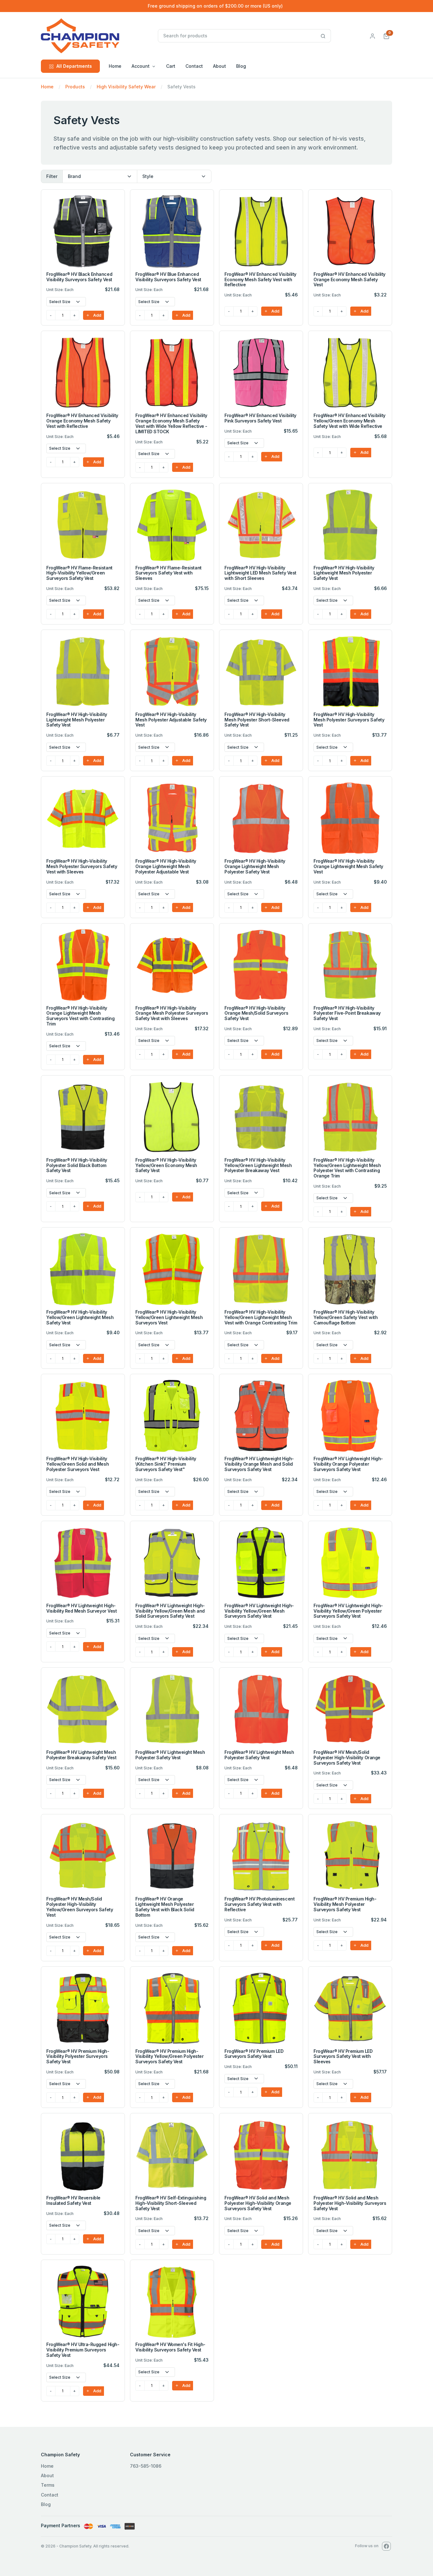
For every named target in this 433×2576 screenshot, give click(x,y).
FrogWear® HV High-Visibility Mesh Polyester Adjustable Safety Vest (171, 720)
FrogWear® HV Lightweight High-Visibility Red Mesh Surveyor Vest (81, 1608)
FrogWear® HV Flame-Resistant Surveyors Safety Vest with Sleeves (168, 573)
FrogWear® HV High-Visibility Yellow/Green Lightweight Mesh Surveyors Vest (169, 1317)
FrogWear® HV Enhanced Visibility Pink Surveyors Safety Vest (260, 418)
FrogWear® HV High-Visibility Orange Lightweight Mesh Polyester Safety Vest (255, 866)
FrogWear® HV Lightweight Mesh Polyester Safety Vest (170, 1755)
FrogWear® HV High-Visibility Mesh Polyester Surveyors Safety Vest (349, 720)
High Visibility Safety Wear (126, 87)
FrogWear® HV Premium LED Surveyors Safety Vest (254, 2054)
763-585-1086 (146, 2466)
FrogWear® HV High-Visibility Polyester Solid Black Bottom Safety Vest (77, 1165)
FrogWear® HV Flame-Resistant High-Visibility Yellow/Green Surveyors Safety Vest (79, 573)
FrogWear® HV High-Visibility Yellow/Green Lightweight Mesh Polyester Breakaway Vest (258, 1165)
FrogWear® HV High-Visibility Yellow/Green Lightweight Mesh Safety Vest (80, 1317)
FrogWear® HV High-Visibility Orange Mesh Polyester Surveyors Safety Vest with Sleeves (172, 1013)
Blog (241, 66)
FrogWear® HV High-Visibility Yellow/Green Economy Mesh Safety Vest (166, 1165)
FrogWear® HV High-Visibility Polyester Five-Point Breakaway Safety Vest (347, 1013)
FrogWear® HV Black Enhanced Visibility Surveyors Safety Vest (79, 277)
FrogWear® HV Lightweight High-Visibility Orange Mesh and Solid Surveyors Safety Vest (259, 1464)
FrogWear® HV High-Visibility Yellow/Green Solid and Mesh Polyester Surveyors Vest (78, 1464)
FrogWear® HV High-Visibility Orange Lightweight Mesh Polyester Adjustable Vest (166, 866)
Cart (171, 66)
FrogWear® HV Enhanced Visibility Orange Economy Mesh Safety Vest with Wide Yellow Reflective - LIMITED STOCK (171, 423)
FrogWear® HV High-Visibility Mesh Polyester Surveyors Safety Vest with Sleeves (82, 866)
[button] (386, 36)
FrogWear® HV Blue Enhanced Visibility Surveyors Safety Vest (168, 277)
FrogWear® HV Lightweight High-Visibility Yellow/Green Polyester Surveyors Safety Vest (348, 1611)
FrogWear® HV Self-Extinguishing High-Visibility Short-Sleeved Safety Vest (171, 2203)
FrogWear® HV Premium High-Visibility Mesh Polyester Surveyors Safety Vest (345, 1904)
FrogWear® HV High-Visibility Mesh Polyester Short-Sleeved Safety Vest (257, 720)
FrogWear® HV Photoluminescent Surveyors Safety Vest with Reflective (259, 1904)
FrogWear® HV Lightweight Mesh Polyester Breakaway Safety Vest (81, 1755)
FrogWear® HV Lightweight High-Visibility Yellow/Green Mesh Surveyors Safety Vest (259, 1611)
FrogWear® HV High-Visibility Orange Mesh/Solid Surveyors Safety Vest (256, 1013)
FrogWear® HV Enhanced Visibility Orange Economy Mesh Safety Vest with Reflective (82, 421)
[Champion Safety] (98, 36)
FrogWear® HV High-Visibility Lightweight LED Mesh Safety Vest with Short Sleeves (260, 573)
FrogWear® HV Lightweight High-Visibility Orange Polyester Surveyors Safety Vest (348, 1464)
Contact (194, 66)
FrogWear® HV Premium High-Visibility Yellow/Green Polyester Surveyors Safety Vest (169, 2056)
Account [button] (141, 66)
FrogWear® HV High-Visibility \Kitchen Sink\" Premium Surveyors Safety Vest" (166, 1464)
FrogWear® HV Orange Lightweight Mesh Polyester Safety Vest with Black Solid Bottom (165, 1907)
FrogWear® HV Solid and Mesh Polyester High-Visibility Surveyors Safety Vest (350, 2203)
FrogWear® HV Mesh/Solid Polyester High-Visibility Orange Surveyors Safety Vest (347, 1758)
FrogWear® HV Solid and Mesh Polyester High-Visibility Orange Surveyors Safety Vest (258, 2203)
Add (97, 315)
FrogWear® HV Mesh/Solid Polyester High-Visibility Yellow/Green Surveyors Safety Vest (80, 1907)
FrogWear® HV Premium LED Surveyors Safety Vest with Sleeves (343, 2056)
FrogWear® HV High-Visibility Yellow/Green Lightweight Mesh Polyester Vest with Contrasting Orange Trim (347, 1168)
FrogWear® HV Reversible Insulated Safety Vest (73, 2200)
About (220, 66)
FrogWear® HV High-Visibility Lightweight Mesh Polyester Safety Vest (344, 573)
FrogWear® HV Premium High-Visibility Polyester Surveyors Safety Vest (78, 2056)
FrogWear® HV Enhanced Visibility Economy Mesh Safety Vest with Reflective (260, 279)
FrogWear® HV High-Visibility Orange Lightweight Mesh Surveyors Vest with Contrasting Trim (80, 1016)
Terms (48, 2485)
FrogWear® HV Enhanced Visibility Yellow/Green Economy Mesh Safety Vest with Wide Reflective (349, 421)
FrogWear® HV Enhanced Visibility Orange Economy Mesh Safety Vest (349, 279)
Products (75, 87)
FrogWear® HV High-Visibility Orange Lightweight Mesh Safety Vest (348, 866)
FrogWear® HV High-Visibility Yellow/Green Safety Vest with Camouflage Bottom (346, 1317)
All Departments (74, 66)
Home (115, 66)
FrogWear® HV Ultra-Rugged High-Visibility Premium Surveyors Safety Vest (83, 2350)
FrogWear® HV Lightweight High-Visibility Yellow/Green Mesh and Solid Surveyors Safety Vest (170, 1611)
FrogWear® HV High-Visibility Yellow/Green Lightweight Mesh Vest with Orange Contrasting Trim (261, 1317)
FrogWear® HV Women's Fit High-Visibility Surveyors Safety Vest (170, 2347)
